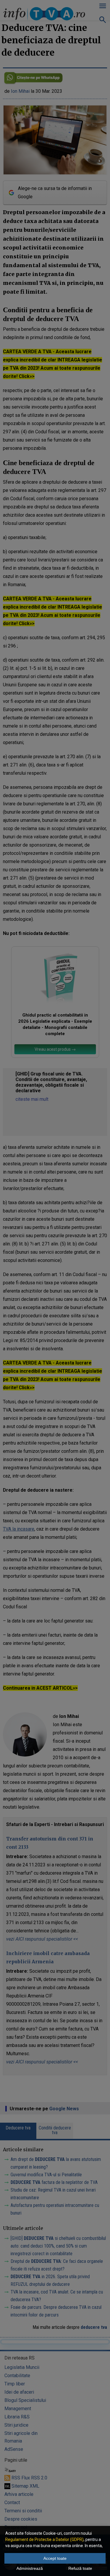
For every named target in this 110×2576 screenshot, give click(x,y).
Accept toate (55, 2558)
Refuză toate (80, 2568)
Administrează (30, 2568)
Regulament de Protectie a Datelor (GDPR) (44, 2539)
